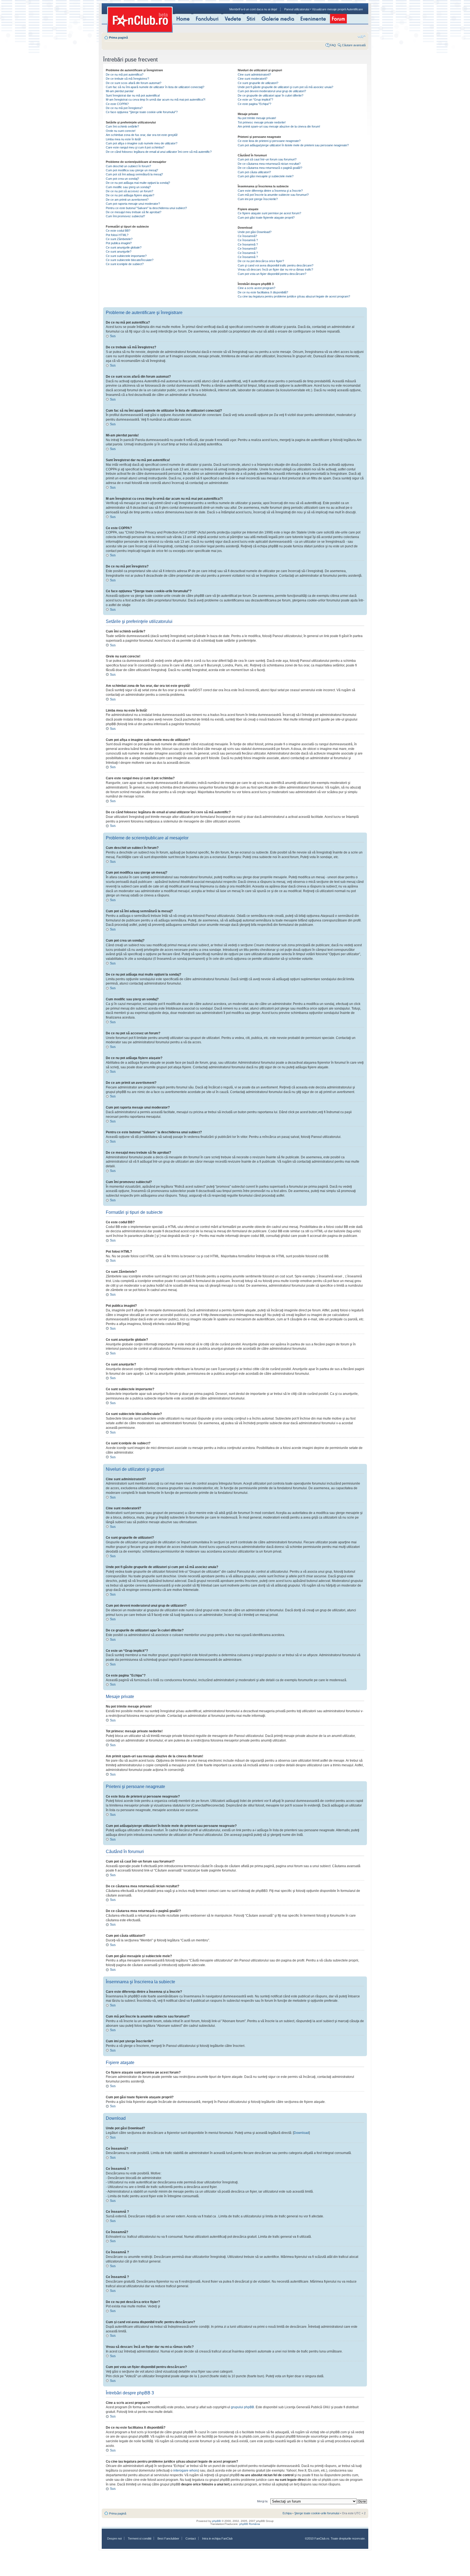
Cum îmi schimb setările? (122, 126)
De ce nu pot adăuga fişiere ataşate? (130, 195)
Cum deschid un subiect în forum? (128, 166)
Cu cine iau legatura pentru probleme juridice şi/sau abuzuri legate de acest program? (294, 296)
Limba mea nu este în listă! (123, 139)
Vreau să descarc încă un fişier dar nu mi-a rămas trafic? (275, 269)
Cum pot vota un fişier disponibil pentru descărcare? (272, 274)
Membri (234, 9)
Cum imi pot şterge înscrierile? (258, 199)
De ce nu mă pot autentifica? (125, 75)
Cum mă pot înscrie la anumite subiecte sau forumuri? (273, 195)
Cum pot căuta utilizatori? (254, 172)
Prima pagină (118, 38)
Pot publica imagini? (119, 243)
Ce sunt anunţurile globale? (124, 247)
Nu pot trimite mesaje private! (257, 118)
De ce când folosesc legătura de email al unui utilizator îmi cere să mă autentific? (159, 152)
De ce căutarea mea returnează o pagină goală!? (270, 168)
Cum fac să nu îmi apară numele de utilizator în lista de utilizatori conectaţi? (155, 87)
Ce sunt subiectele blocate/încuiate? (130, 260)
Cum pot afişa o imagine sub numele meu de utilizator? (142, 143)
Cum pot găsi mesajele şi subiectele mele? (266, 176)
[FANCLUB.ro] (140, 20)
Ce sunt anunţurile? (119, 252)
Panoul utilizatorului (297, 9)
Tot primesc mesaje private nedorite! (262, 122)
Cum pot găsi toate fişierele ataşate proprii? (266, 218)
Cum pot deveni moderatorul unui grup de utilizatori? (272, 91)
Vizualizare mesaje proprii (329, 9)
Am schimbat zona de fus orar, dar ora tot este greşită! (142, 135)
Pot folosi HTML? (117, 235)
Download (301, 2133)
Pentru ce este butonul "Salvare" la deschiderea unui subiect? (146, 208)
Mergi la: (263, 2501)
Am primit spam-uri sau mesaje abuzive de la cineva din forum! (279, 126)
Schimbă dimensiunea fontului (362, 36)
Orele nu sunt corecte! (121, 131)
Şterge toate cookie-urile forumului (317, 2513)
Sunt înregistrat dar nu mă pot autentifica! (133, 95)
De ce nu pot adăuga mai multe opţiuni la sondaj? (138, 183)
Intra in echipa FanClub (217, 2538)
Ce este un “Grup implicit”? (255, 100)
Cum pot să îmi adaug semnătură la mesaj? (134, 174)
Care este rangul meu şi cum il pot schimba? (135, 147)
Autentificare (355, 9)
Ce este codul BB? (118, 231)
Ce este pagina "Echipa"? (254, 104)
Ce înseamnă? (247, 236)
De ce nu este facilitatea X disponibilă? (263, 292)
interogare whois (186, 2471)
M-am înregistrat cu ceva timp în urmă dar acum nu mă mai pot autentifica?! (156, 100)
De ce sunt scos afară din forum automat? (134, 83)
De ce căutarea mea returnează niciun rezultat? (269, 164)
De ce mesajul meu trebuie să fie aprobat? (134, 212)
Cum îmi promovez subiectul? (125, 216)
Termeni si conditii (140, 2538)
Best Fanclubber (168, 2538)
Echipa (287, 2513)
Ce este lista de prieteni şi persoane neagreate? (269, 141)
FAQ (333, 45)
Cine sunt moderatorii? (253, 79)
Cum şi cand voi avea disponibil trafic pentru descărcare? (276, 265)
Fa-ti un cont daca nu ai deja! (258, 9)
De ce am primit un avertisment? (127, 200)
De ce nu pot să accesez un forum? (129, 191)
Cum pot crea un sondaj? (122, 179)
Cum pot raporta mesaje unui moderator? (133, 204)
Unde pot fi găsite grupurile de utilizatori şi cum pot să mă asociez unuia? (285, 87)
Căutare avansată (354, 45)
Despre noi (114, 2538)
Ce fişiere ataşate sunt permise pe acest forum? (269, 213)
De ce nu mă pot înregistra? (124, 108)
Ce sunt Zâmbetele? (119, 239)
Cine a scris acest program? (256, 288)
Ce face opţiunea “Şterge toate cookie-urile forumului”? (142, 112)
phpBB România (250, 2524)
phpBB (217, 2521)
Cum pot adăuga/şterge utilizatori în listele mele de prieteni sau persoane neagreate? (293, 145)
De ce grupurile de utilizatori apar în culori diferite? (270, 95)
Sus (113, 336)
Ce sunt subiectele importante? (126, 256)
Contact (191, 2538)
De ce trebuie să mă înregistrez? (127, 79)
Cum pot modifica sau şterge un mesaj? (132, 170)
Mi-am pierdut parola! (120, 91)
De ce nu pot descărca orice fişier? (261, 261)
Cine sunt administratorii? (254, 75)
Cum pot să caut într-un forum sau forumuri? (267, 159)
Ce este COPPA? (117, 104)
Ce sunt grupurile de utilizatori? (258, 83)
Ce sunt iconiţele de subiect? (125, 264)
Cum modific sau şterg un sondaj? (128, 187)
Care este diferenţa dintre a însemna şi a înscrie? (270, 191)
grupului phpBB (242, 2407)
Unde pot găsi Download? (255, 232)
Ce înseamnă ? (248, 240)
